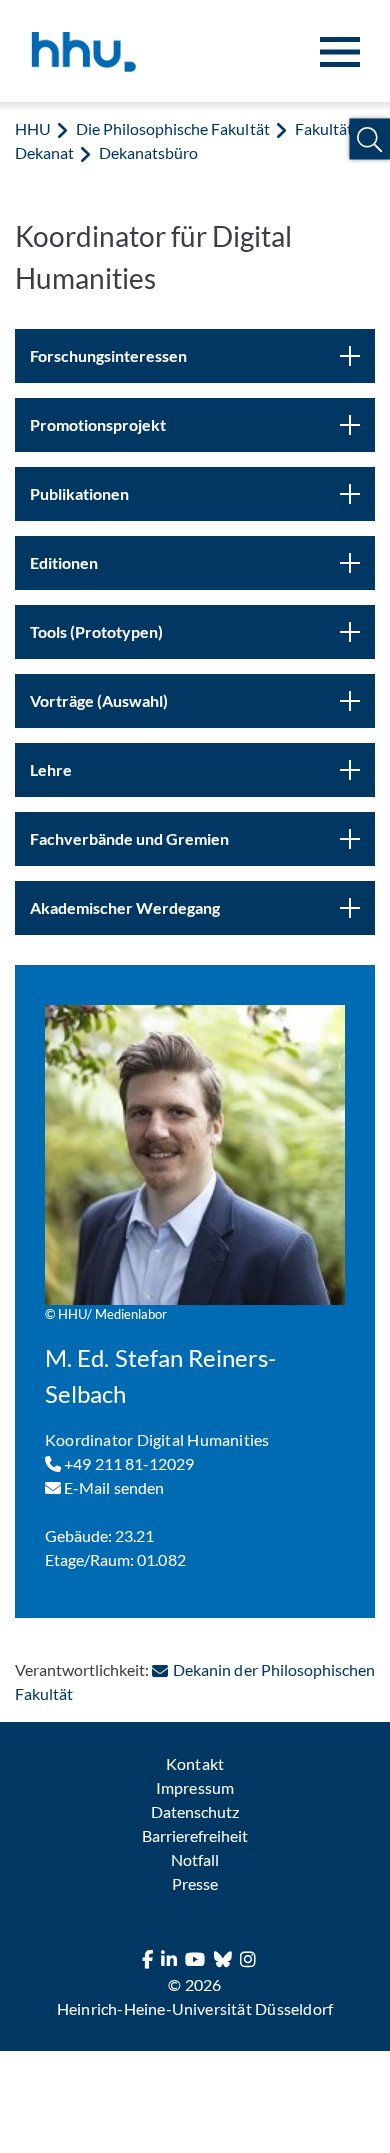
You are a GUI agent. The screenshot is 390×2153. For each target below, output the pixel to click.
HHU (33, 128)
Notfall (195, 1859)
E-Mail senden (112, 1487)
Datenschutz (195, 1811)
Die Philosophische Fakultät (172, 128)
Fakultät (324, 128)
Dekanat (44, 152)
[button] (369, 139)
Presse (195, 1883)
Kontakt (194, 1763)
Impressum (194, 1787)
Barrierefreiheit (195, 1835)
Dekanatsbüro (148, 152)
